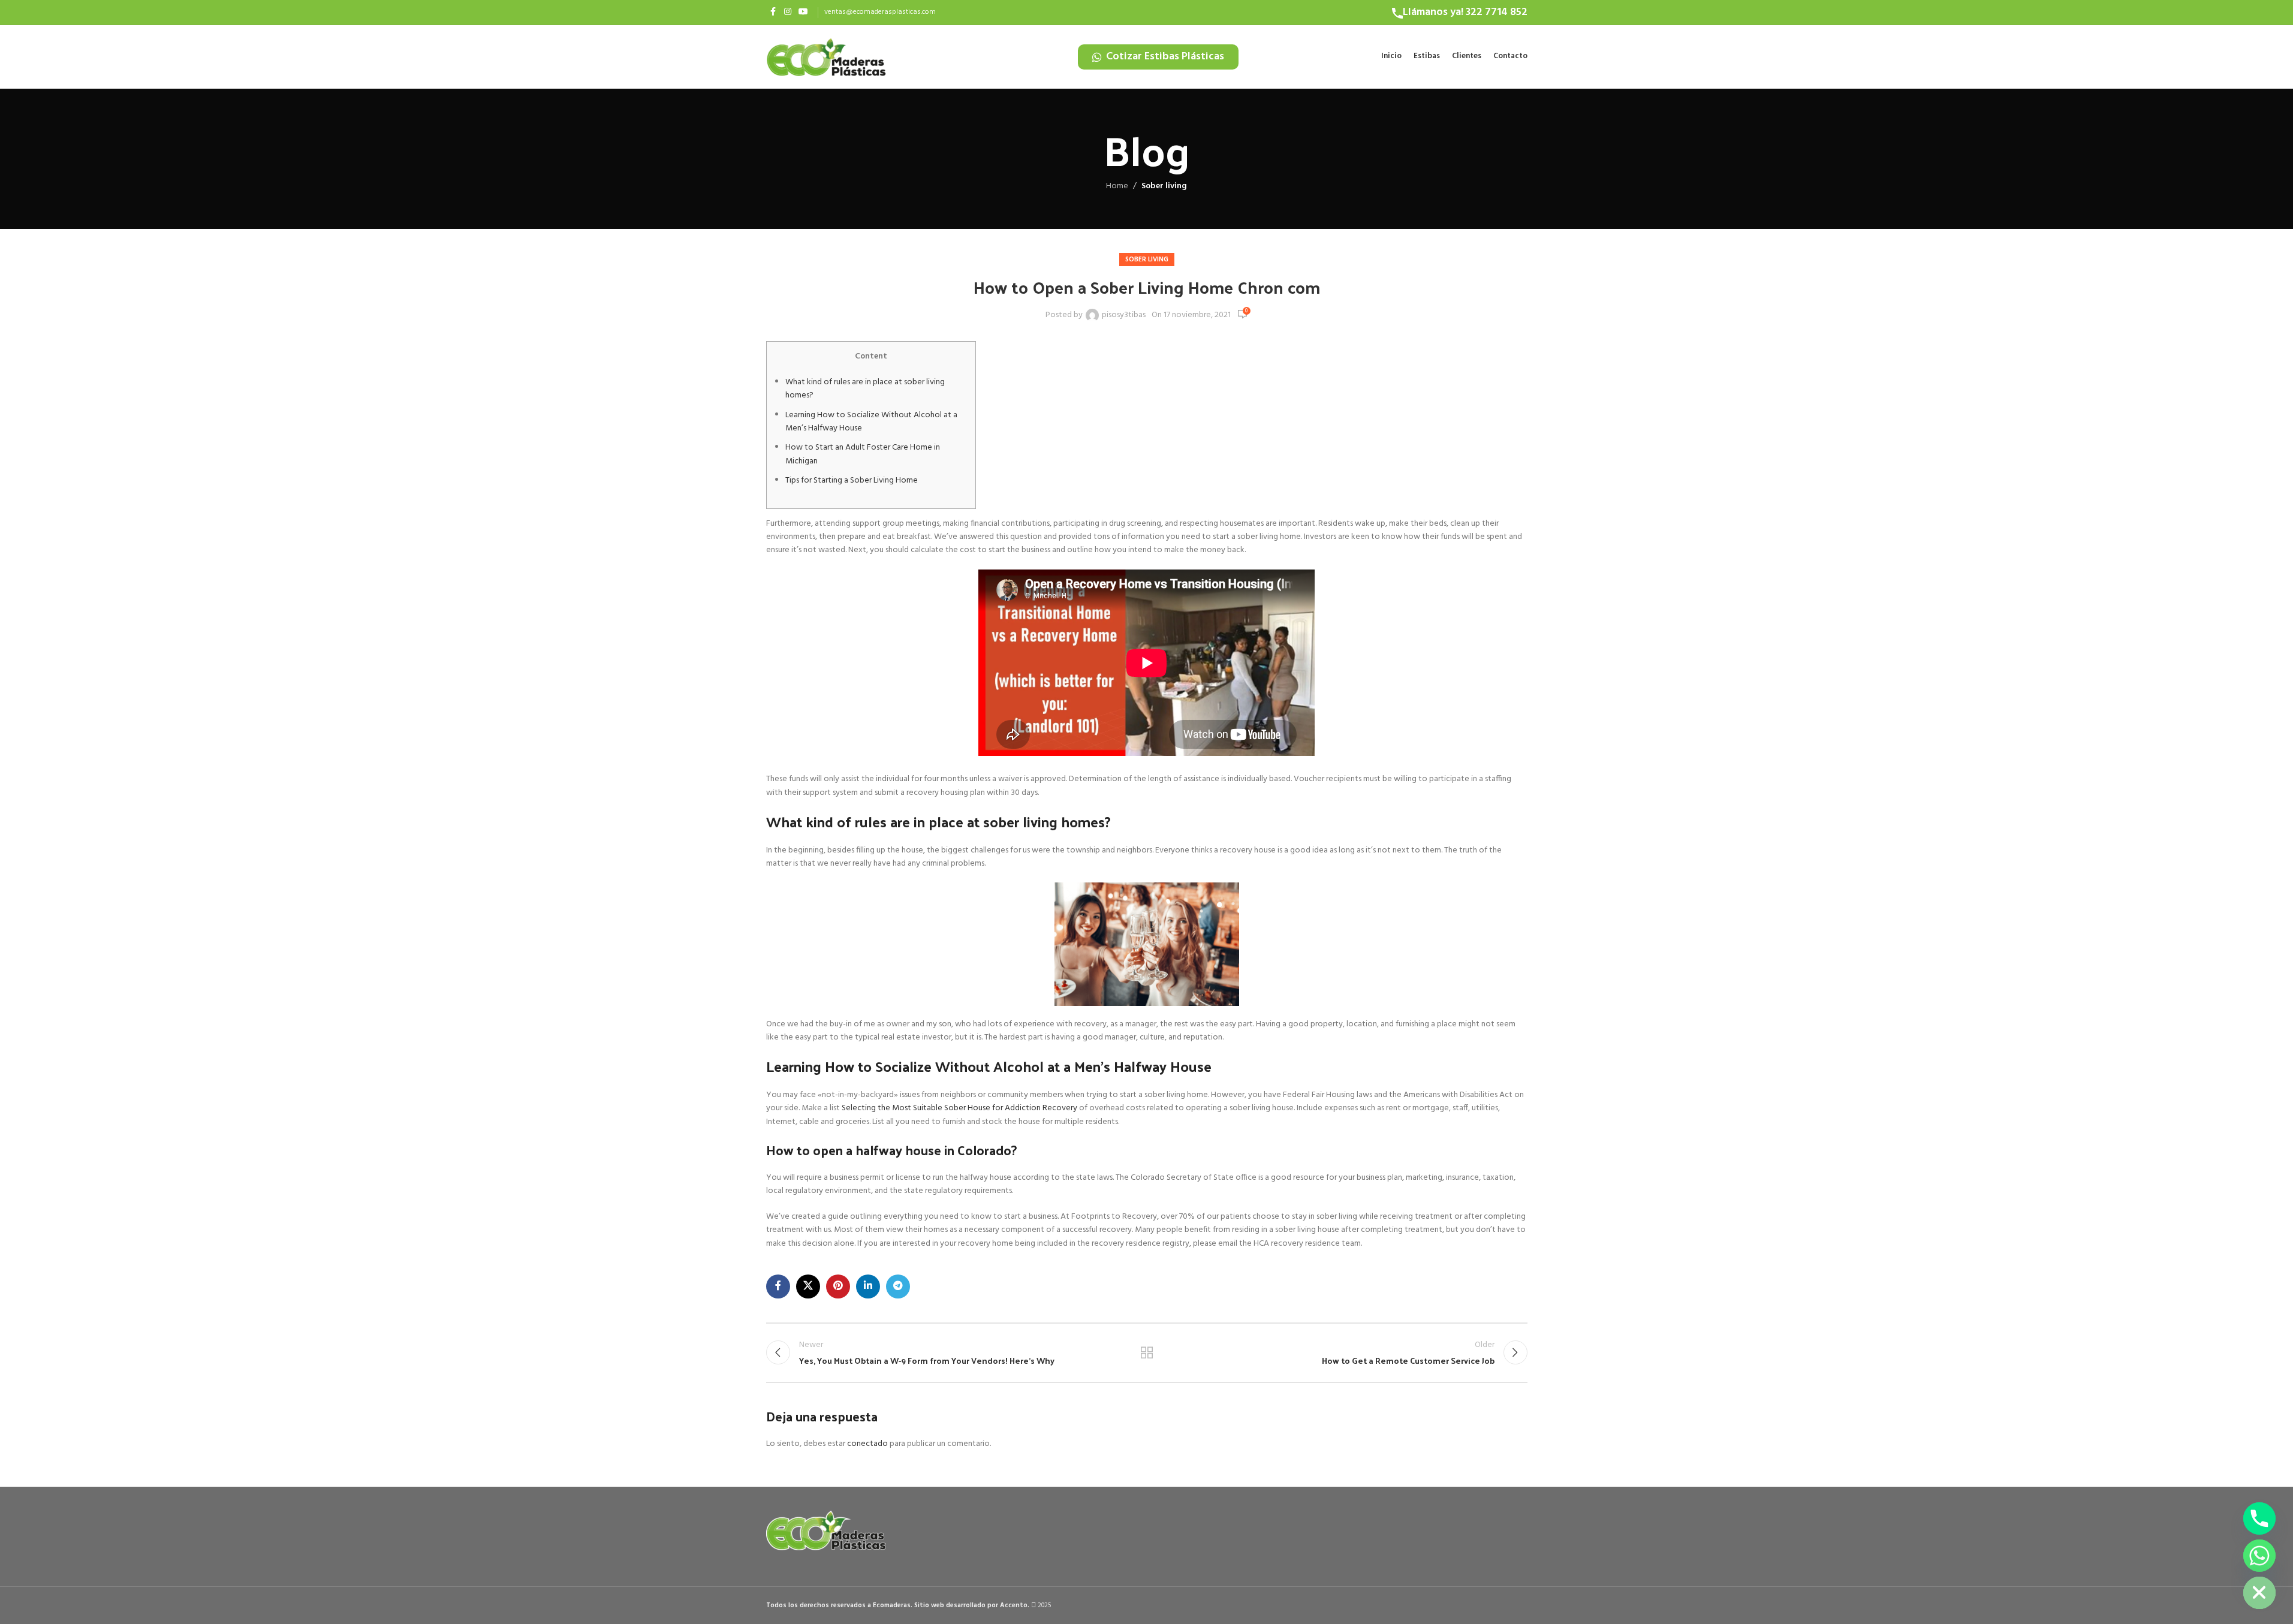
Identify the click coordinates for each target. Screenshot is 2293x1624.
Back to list (1146, 1352)
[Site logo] (826, 57)
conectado (867, 1444)
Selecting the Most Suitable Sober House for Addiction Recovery (959, 1108)
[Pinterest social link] (838, 1286)
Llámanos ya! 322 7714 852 (1465, 12)
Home (1117, 186)
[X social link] (808, 1286)
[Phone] (2259, 1518)
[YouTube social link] (803, 12)
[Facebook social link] (773, 12)
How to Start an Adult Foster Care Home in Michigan (863, 454)
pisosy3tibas (1124, 315)
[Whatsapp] (2259, 1556)
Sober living (1164, 186)
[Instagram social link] (788, 12)
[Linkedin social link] (868, 1286)
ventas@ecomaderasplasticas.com (880, 12)
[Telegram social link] (898, 1286)
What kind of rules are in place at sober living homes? (865, 389)
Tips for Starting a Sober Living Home (852, 480)
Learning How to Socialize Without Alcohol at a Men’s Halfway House (871, 422)
